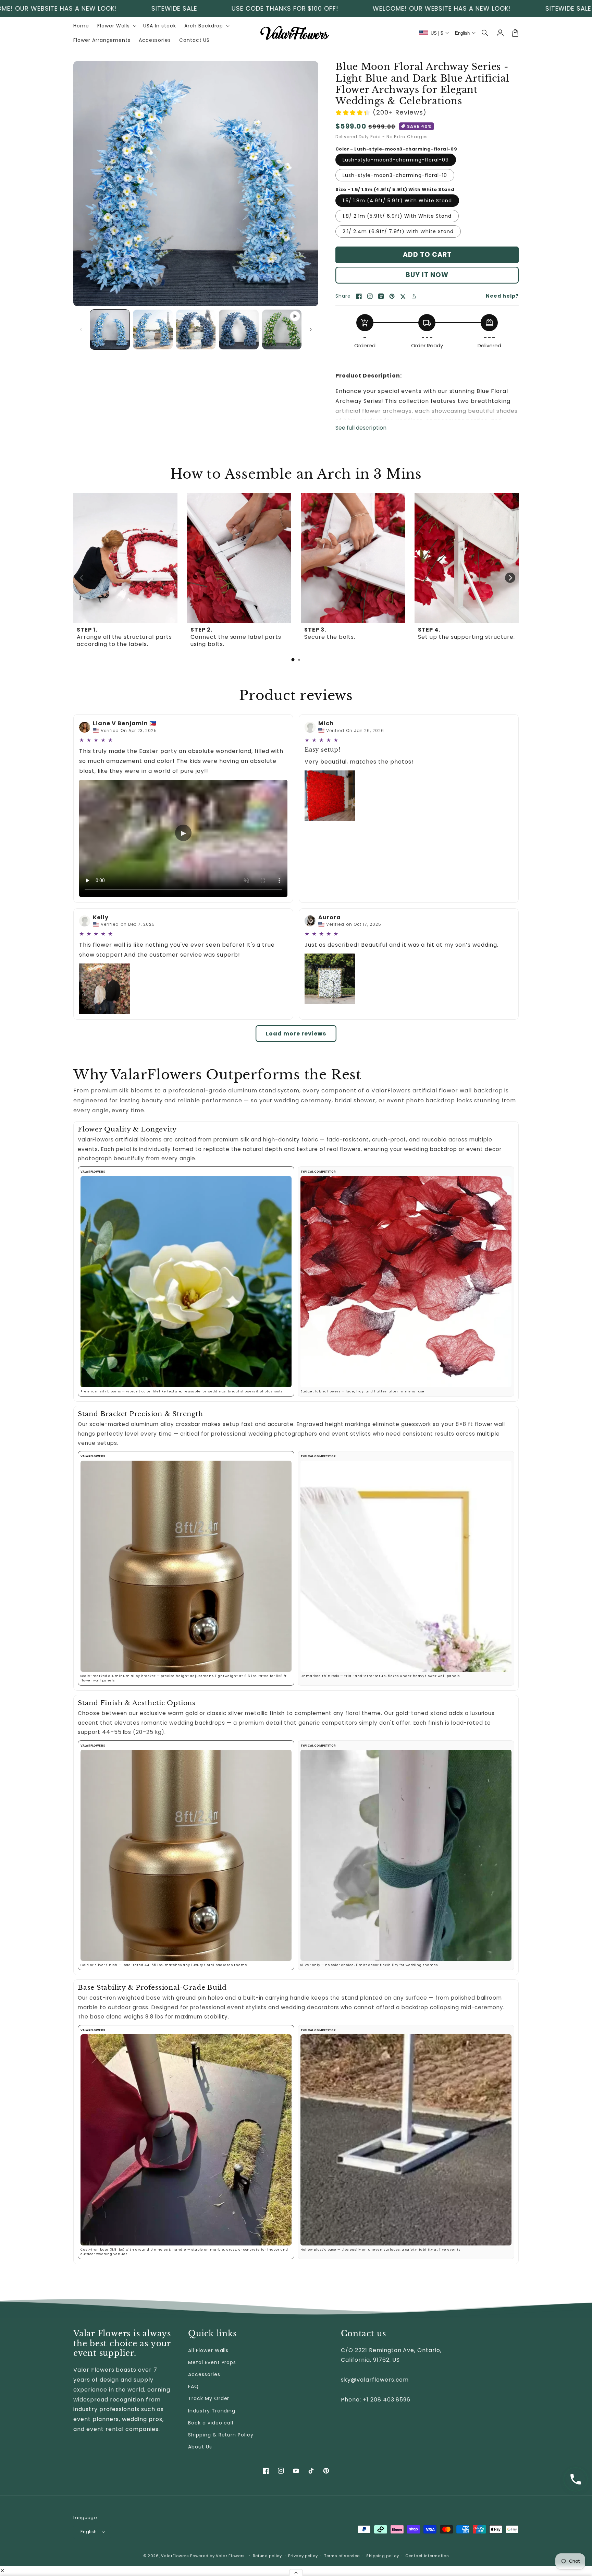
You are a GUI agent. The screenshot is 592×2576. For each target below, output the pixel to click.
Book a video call (211, 2423)
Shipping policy (383, 2556)
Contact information (427, 2556)
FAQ (193, 2386)
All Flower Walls (208, 2350)
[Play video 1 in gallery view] (282, 329)
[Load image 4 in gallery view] (239, 329)
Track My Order (209, 2398)
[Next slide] (510, 578)
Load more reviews (296, 1034)
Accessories (204, 2374)
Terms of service (342, 2556)
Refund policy (267, 2556)
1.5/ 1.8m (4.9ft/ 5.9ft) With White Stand (397, 201)
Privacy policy (303, 2556)
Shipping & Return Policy (221, 2435)
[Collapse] (296, 2573)
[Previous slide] (82, 578)
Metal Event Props (212, 2362)
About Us (200, 2447)
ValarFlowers (175, 2556)
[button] (485, 33)
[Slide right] (311, 330)
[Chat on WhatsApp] (576, 2479)
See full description (361, 428)
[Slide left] (81, 330)
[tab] (293, 660)
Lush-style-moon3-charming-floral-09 (396, 160)
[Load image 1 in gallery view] (110, 329)
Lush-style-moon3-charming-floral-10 (395, 175)
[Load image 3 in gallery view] (196, 329)
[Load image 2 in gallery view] (153, 329)
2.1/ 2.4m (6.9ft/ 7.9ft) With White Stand (398, 231)
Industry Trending (212, 2411)
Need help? (502, 296)
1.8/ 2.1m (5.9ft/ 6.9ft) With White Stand (397, 216)
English (89, 2532)
